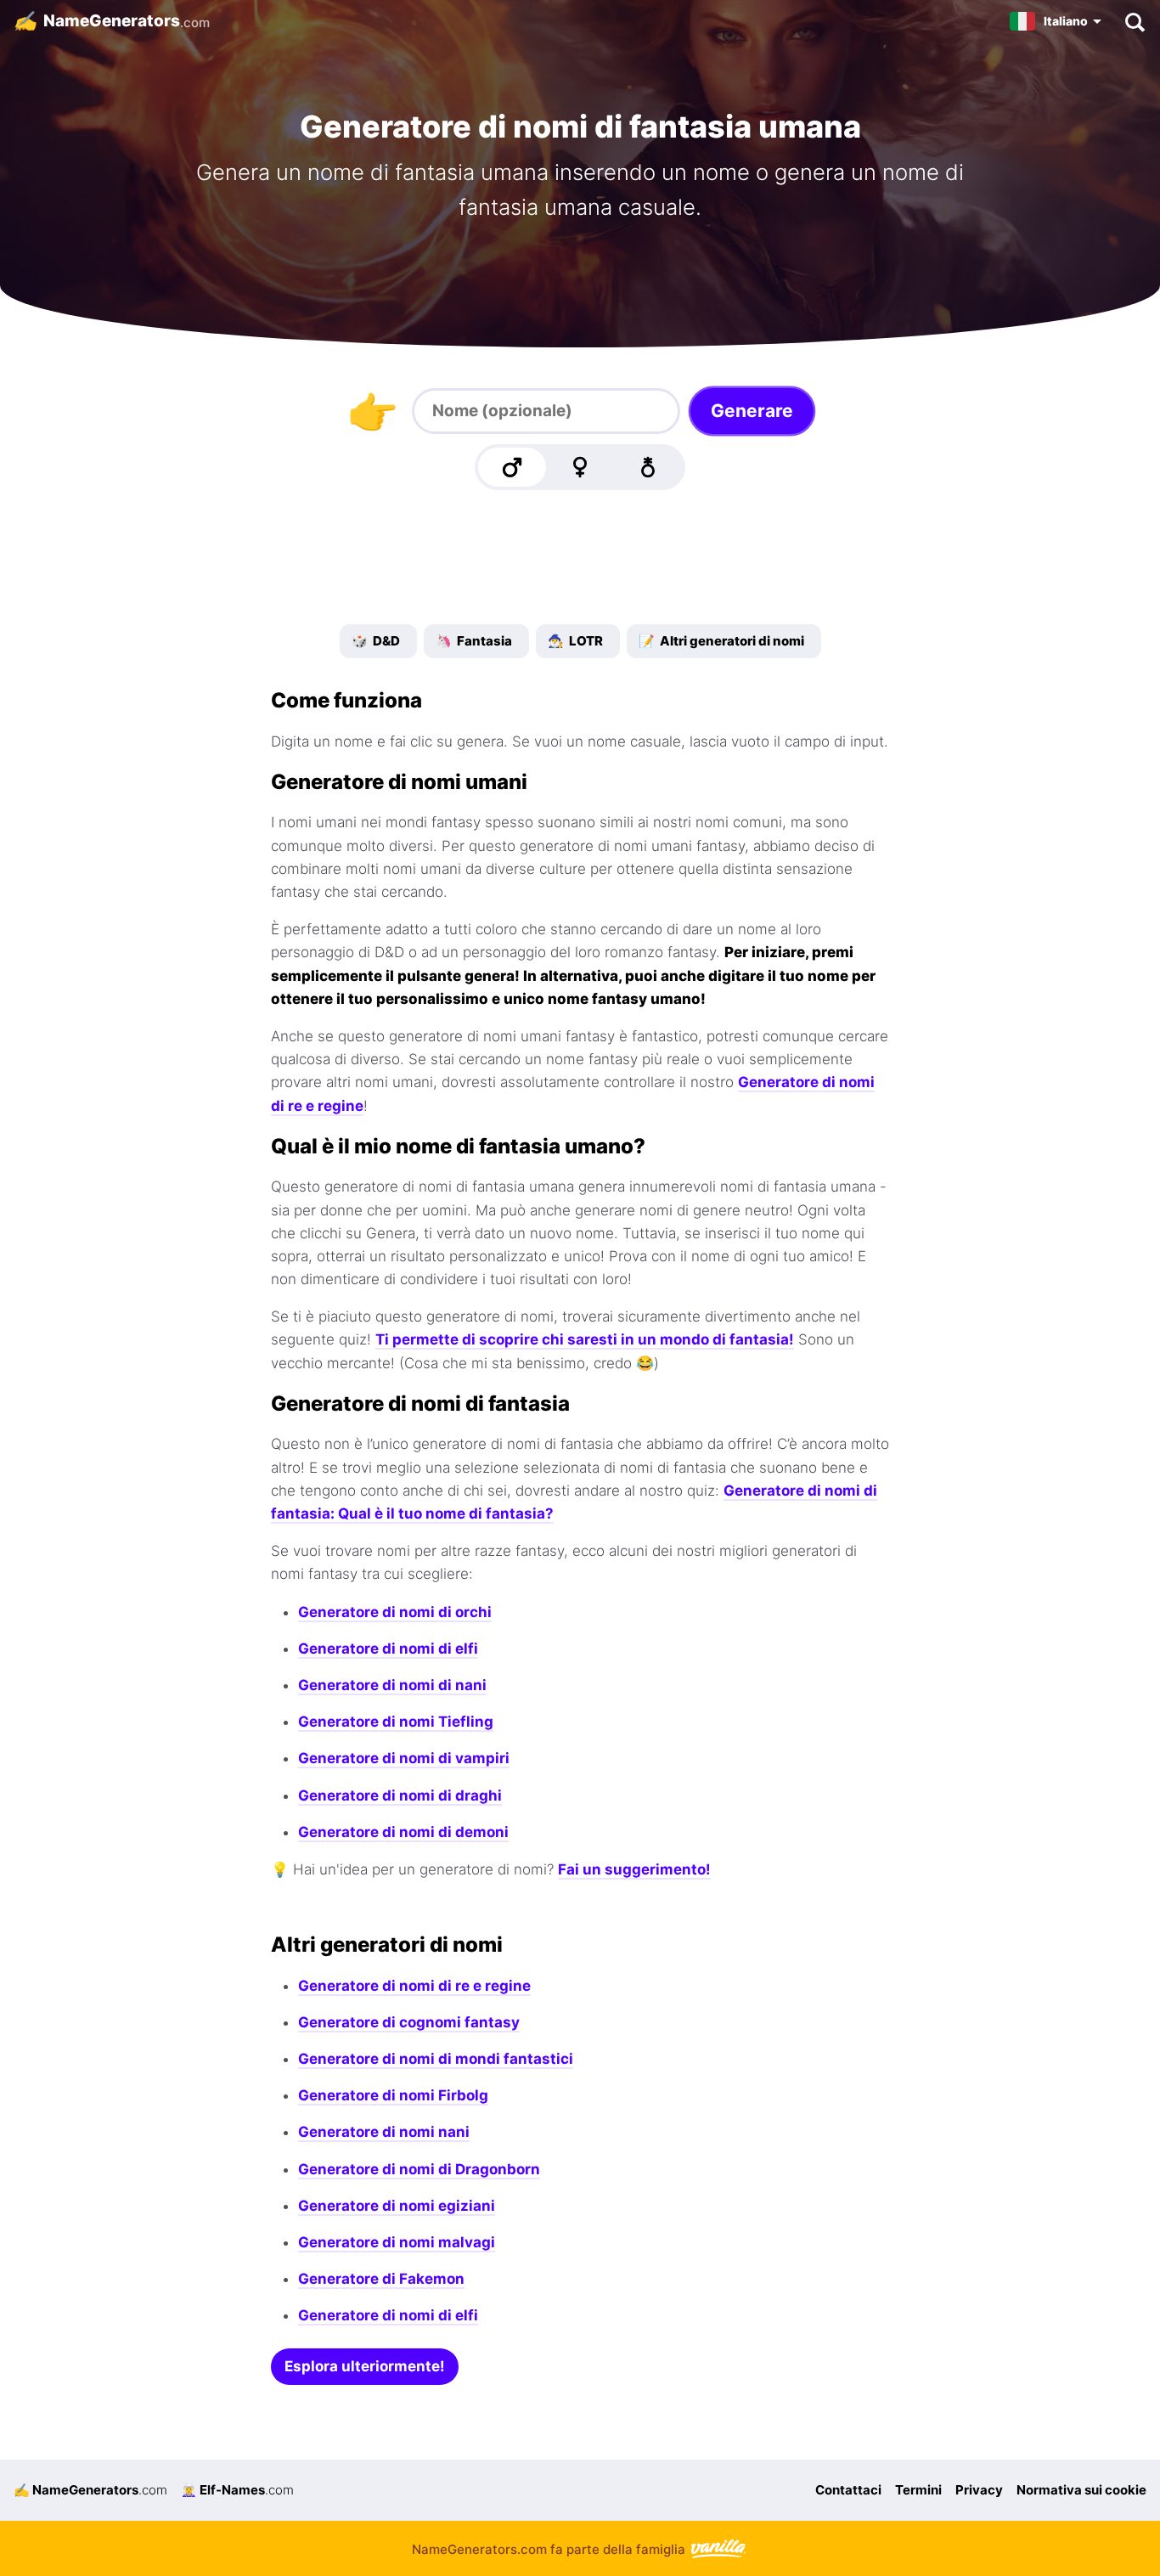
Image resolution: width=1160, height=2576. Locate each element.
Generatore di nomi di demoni (403, 1832)
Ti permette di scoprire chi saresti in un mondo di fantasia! (585, 1339)
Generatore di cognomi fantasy (409, 2022)
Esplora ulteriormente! (365, 2366)
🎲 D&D (376, 641)
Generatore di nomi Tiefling (396, 1722)
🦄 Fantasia (474, 641)
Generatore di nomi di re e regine (414, 1986)
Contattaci (848, 2490)
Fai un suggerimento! (634, 1869)
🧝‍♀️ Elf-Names (237, 2490)
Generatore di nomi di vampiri (404, 1758)
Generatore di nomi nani (384, 2132)
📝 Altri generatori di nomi (721, 641)
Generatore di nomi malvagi (397, 2242)
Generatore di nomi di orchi (395, 1612)
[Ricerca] (1134, 21)
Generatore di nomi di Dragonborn (419, 2169)
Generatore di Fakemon (381, 2279)
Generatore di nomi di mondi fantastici (436, 2059)
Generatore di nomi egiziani (397, 2206)
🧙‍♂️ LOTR (575, 641)
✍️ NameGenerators (90, 2490)
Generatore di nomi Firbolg (393, 2095)
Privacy (979, 2490)
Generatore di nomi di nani (392, 1685)
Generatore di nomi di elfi (388, 1649)
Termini (918, 2490)
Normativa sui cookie (1081, 2490)
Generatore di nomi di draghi (400, 1795)
